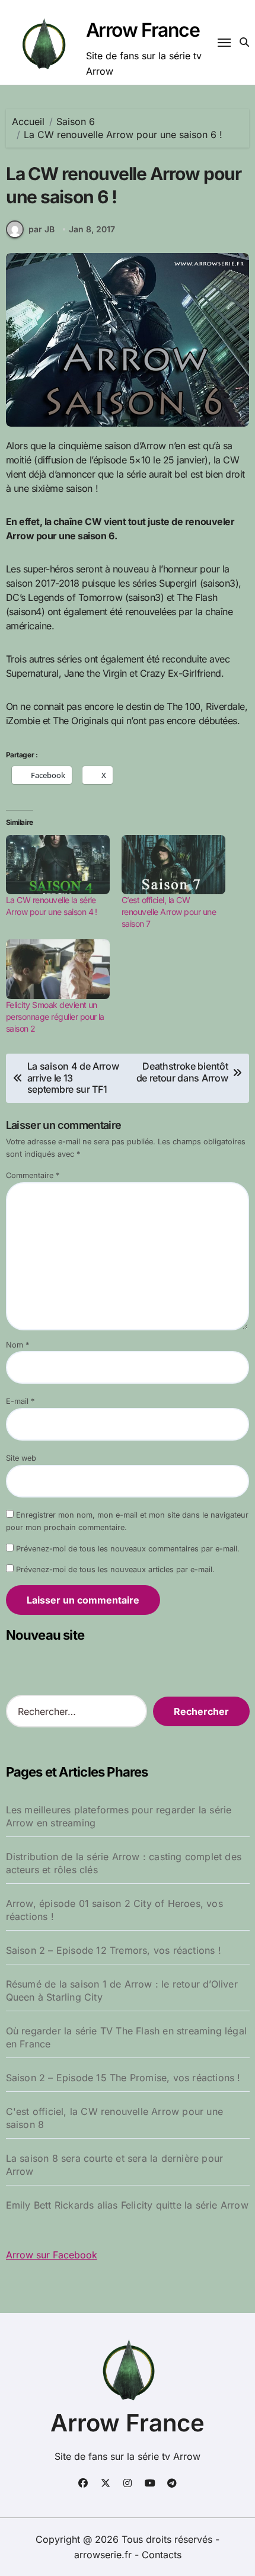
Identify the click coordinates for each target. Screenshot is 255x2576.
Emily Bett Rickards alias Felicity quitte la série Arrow (127, 2205)
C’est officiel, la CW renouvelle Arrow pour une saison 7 (169, 912)
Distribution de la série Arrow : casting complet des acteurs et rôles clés (124, 1863)
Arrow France (143, 30)
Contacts (162, 2555)
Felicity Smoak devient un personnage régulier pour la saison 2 (55, 1017)
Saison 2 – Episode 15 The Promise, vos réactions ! (123, 2078)
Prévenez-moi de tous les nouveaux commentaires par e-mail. (128, 1549)
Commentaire (33, 1175)
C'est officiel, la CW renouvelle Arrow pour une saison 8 (114, 2118)
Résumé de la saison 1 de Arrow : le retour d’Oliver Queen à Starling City (122, 1991)
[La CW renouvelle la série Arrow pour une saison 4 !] (58, 865)
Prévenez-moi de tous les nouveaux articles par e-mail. (115, 1569)
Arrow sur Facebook (52, 2255)
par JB (42, 229)
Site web (21, 1458)
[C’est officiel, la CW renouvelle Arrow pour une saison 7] (173, 865)
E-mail (20, 1401)
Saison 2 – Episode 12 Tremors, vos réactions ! (114, 1950)
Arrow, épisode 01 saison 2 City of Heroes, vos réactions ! (114, 1910)
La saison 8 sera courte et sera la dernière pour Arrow (115, 2165)
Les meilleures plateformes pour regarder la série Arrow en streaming (119, 1816)
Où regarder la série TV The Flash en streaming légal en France (126, 2037)
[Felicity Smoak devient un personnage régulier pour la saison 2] (58, 969)
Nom (17, 1345)
